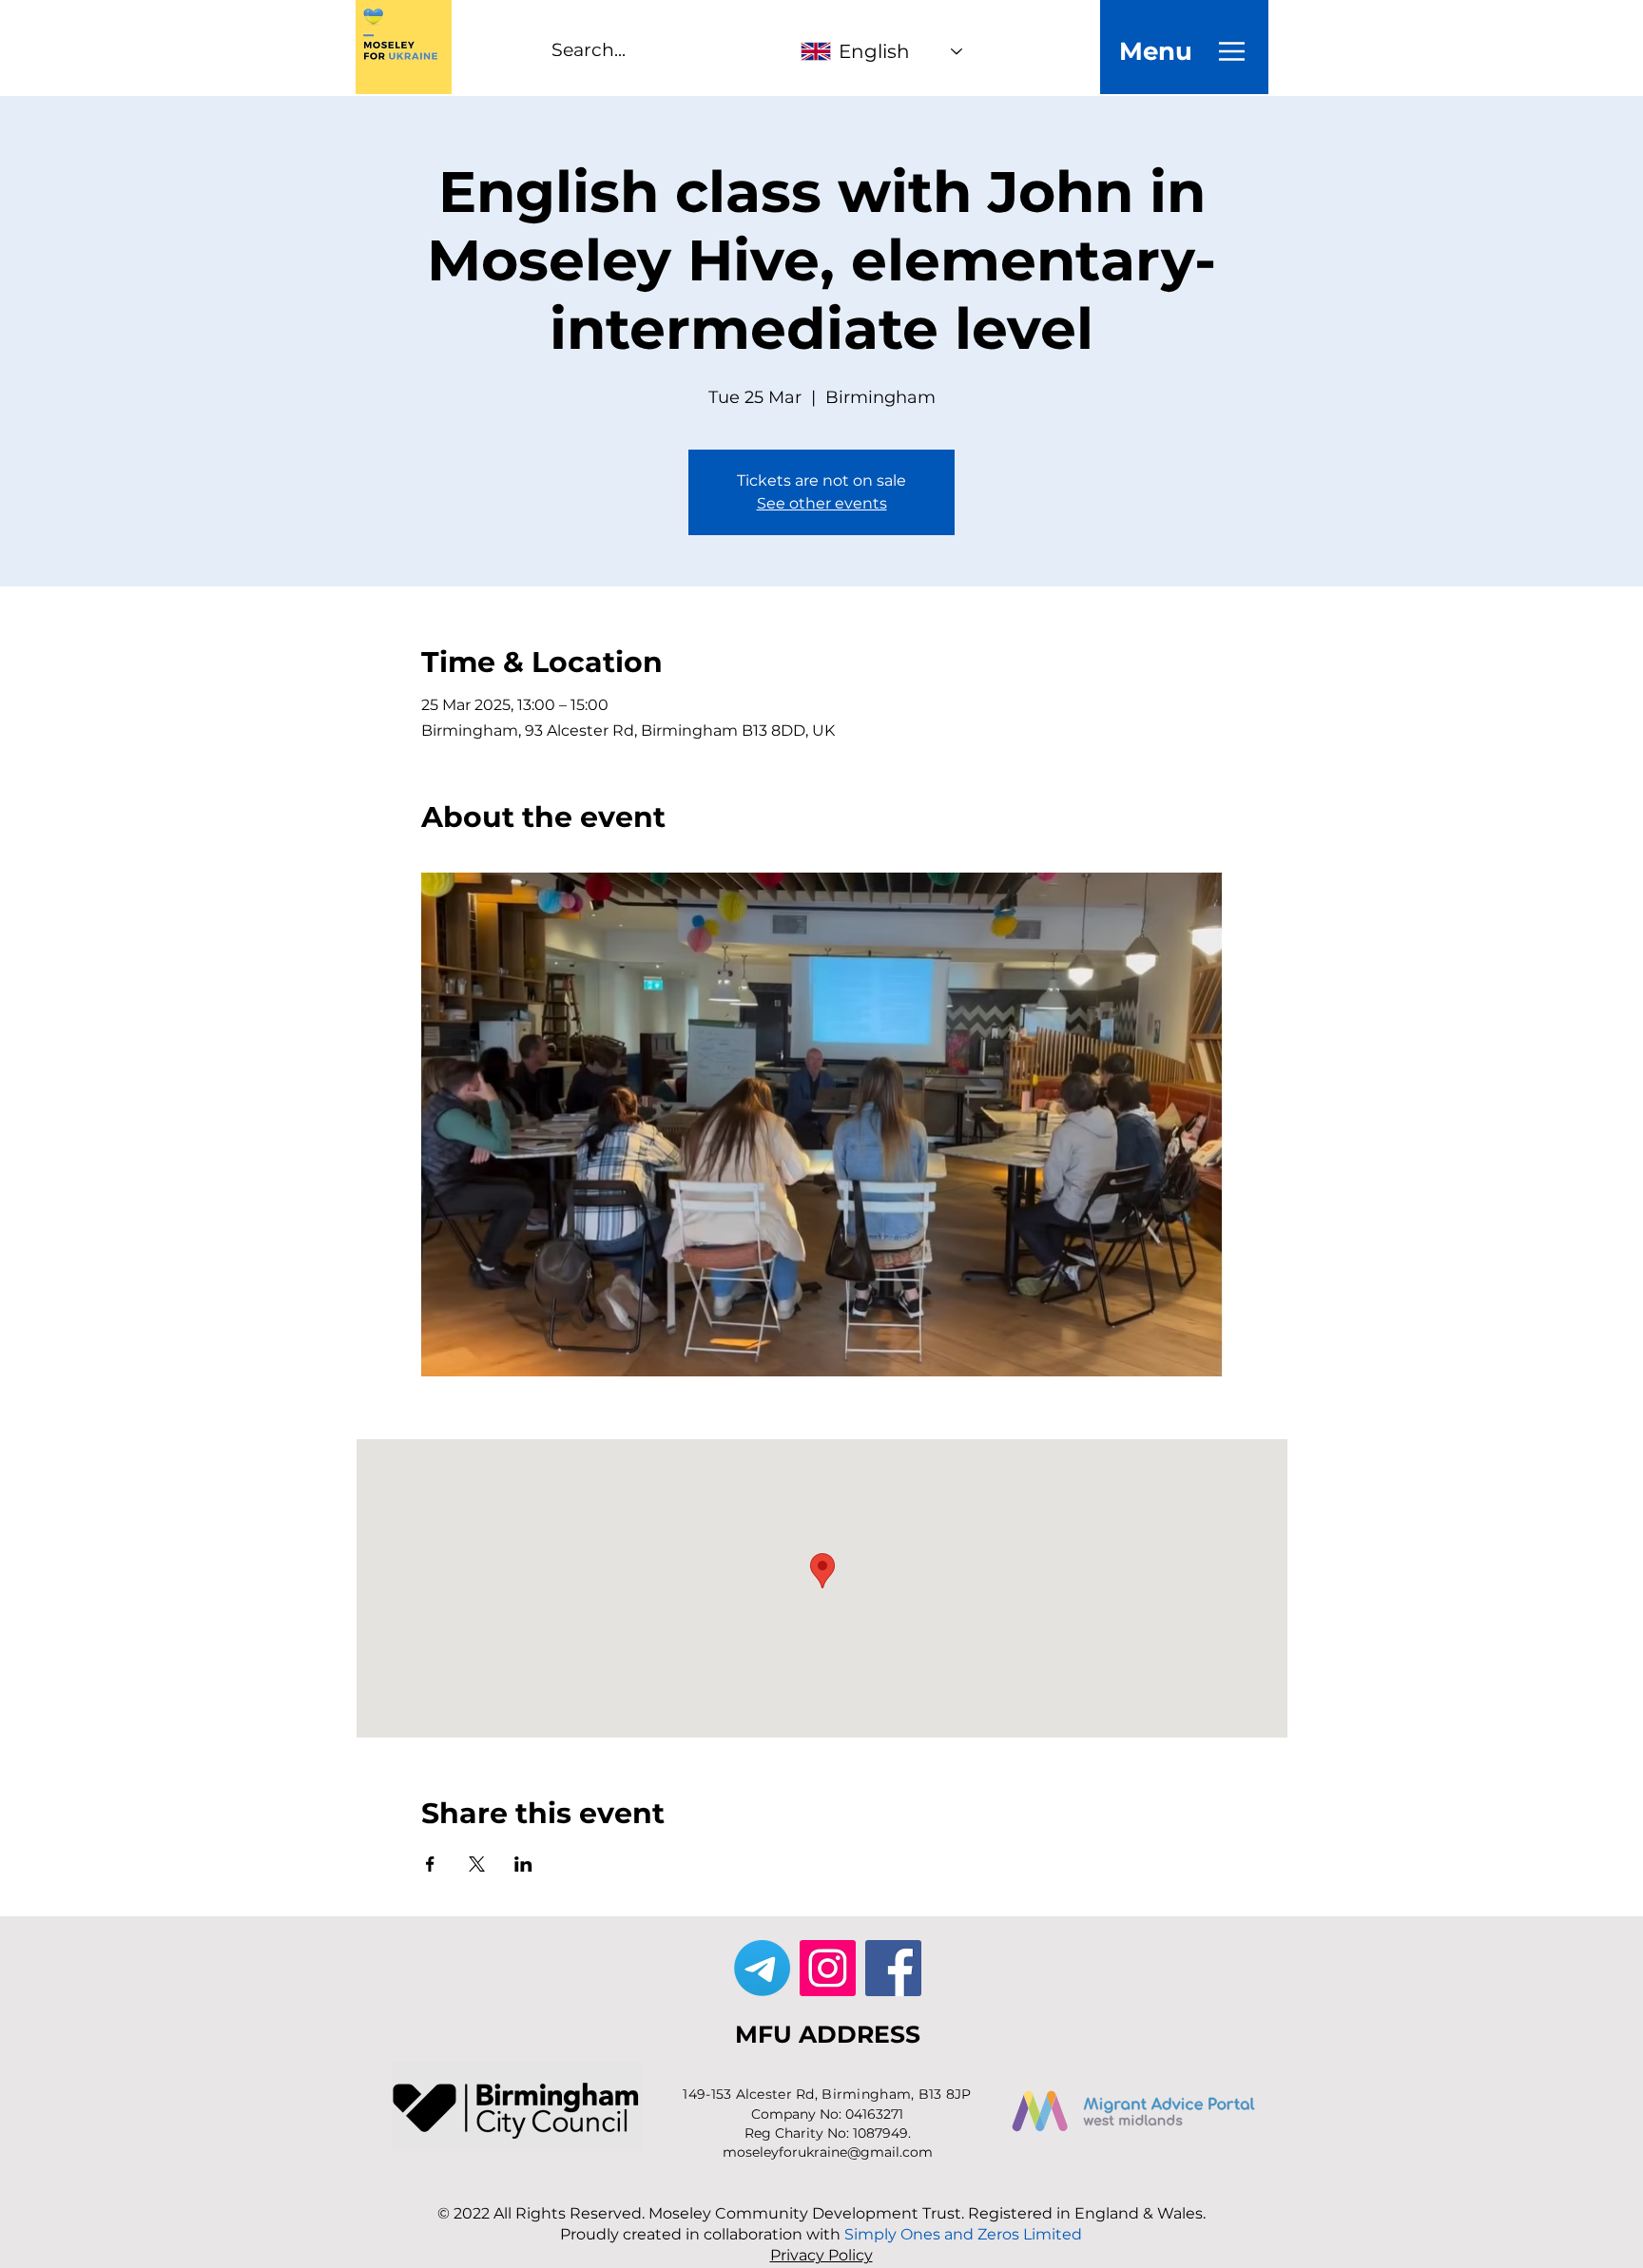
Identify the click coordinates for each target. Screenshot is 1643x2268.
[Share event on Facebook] (430, 1864)
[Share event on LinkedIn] (523, 1864)
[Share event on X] (477, 1864)
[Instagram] (828, 1968)
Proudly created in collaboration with (821, 2234)
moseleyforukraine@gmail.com (828, 2152)
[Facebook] (893, 1968)
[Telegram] (762, 1968)
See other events (822, 503)
